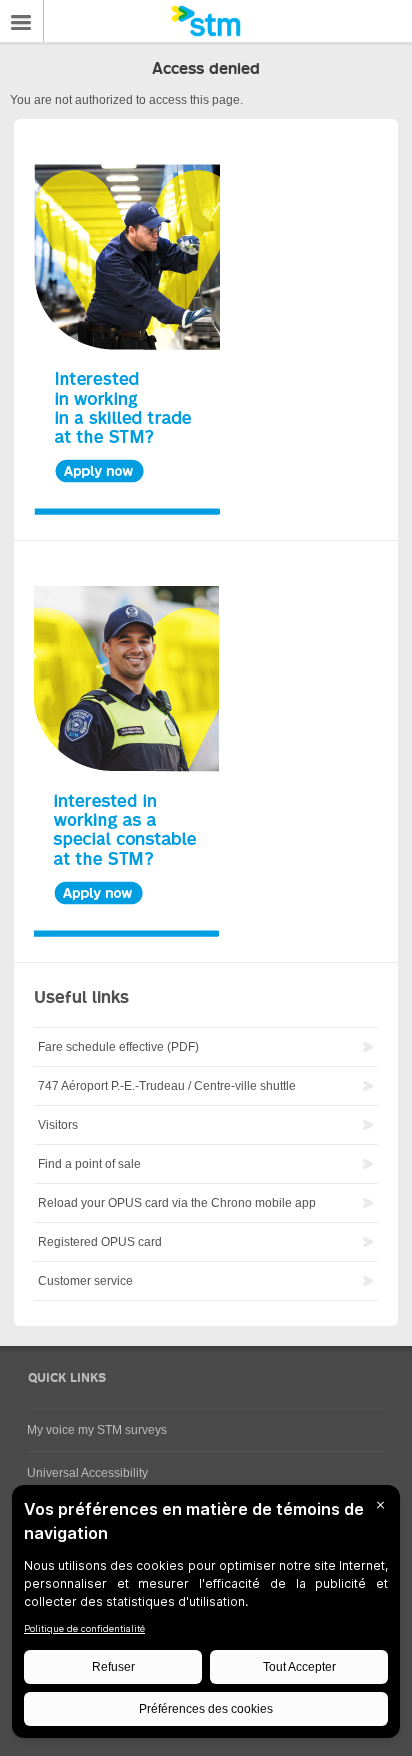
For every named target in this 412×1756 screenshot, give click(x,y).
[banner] (206, 21)
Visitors (58, 1125)
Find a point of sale (89, 1164)
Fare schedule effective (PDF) (118, 1047)
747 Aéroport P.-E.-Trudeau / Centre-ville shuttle (167, 1086)
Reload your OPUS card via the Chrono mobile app (177, 1203)
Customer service (85, 1281)
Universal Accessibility (87, 1473)
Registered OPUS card (100, 1242)
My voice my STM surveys (97, 1430)
